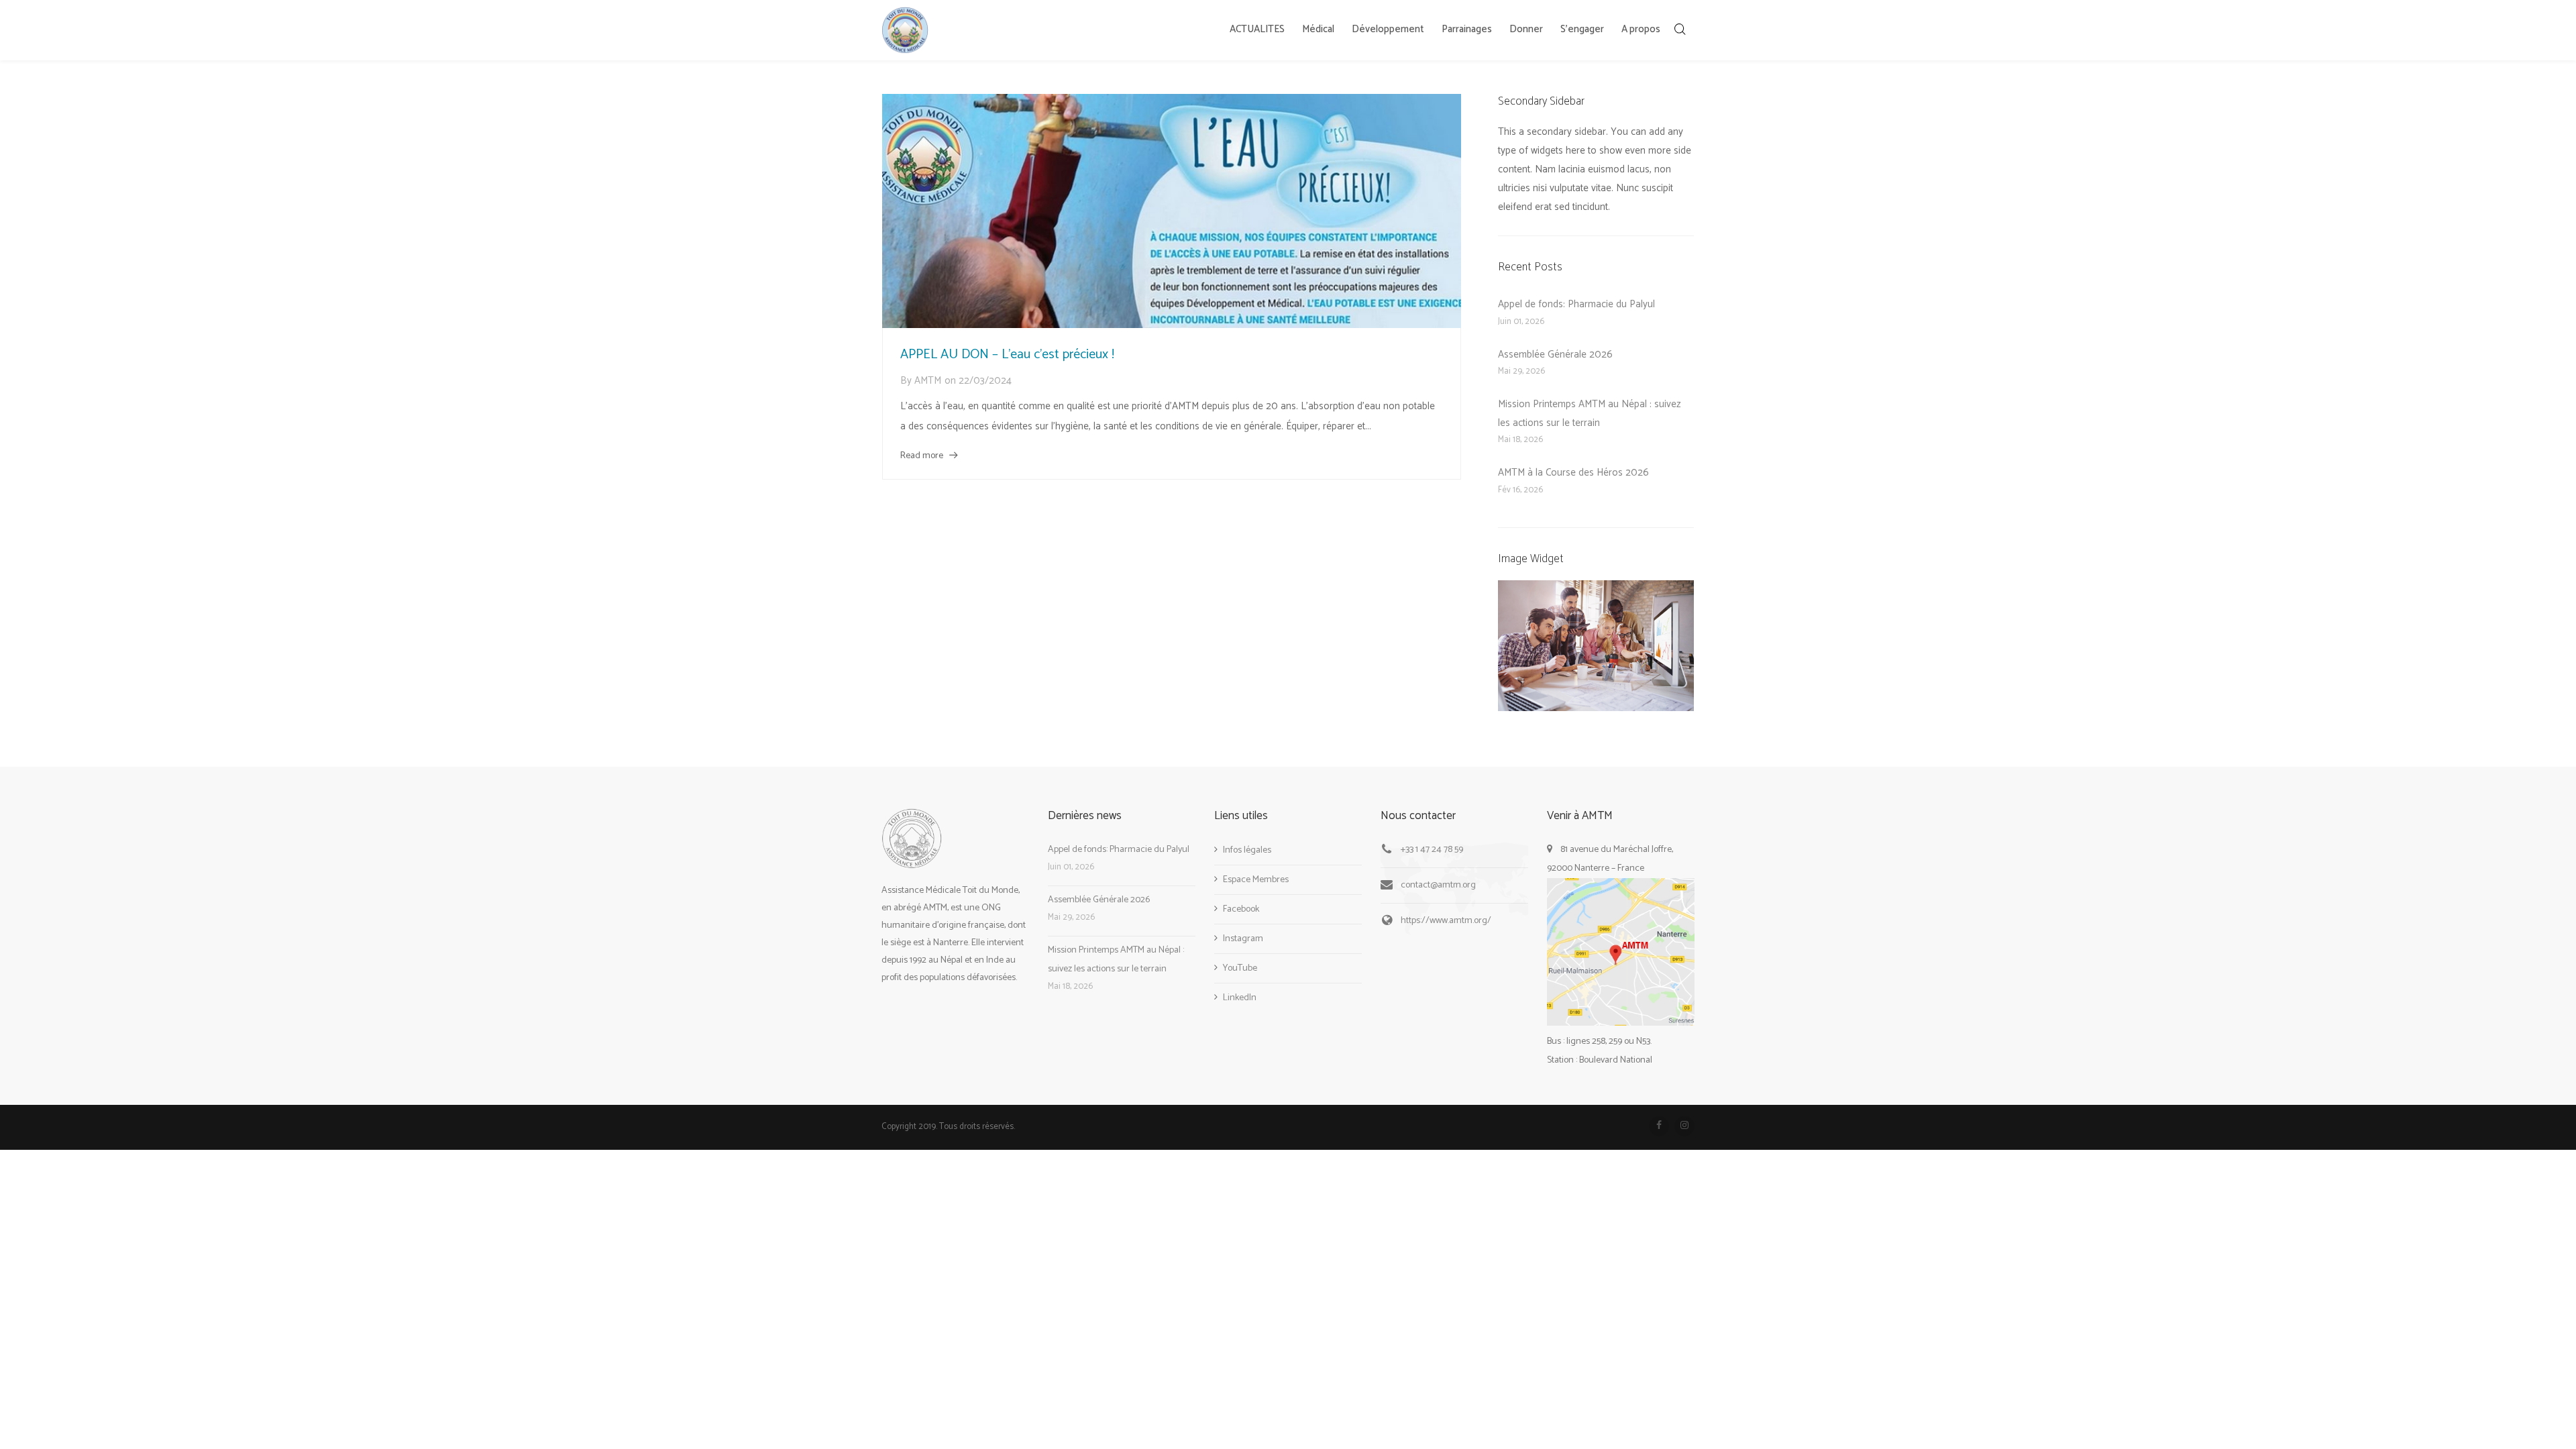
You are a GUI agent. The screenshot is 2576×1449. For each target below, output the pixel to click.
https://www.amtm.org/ (1446, 921)
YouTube (1240, 968)
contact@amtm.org (1438, 885)
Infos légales (1247, 850)
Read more (922, 456)
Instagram (1243, 939)
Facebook (1241, 909)
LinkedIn (1240, 998)
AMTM (928, 381)
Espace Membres (1256, 880)
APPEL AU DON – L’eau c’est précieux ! (1007, 355)
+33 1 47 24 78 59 (1432, 850)
